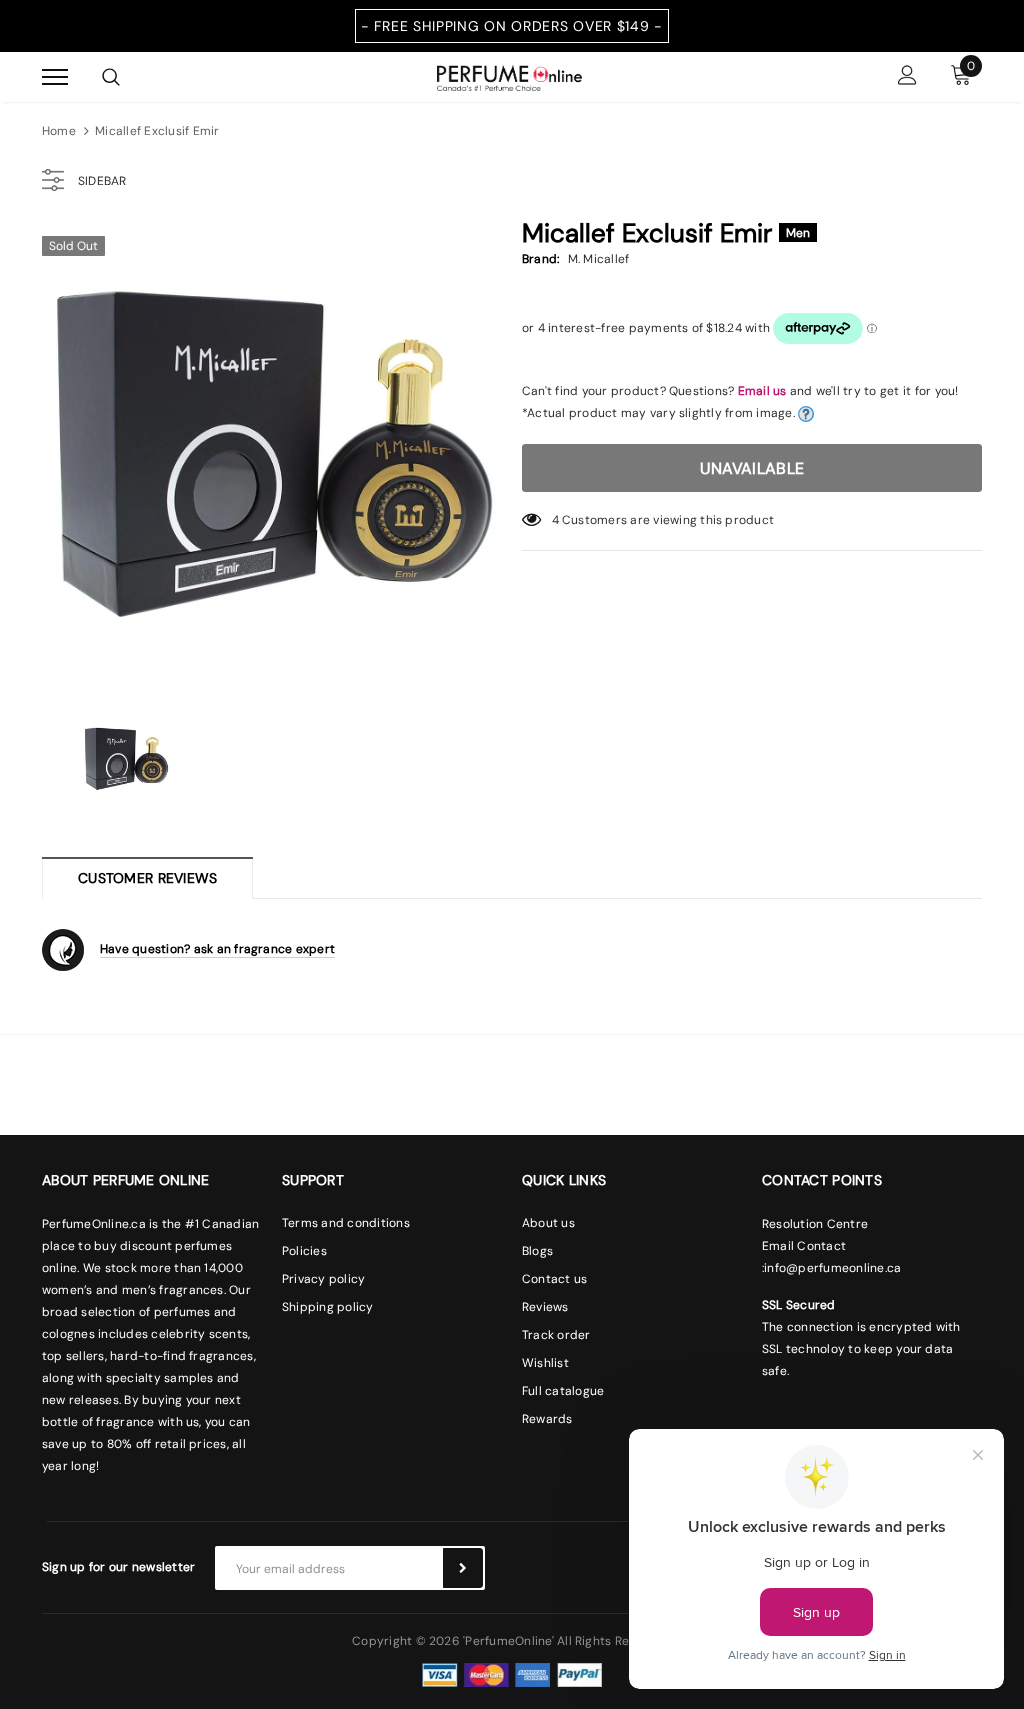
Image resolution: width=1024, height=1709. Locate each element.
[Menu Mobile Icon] (55, 77)
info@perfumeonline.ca (832, 1268)
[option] (272, 455)
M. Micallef (599, 259)
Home (59, 131)
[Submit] (463, 1568)
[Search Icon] (111, 77)
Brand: (540, 259)
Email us (762, 391)
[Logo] (509, 76)
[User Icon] (907, 77)
